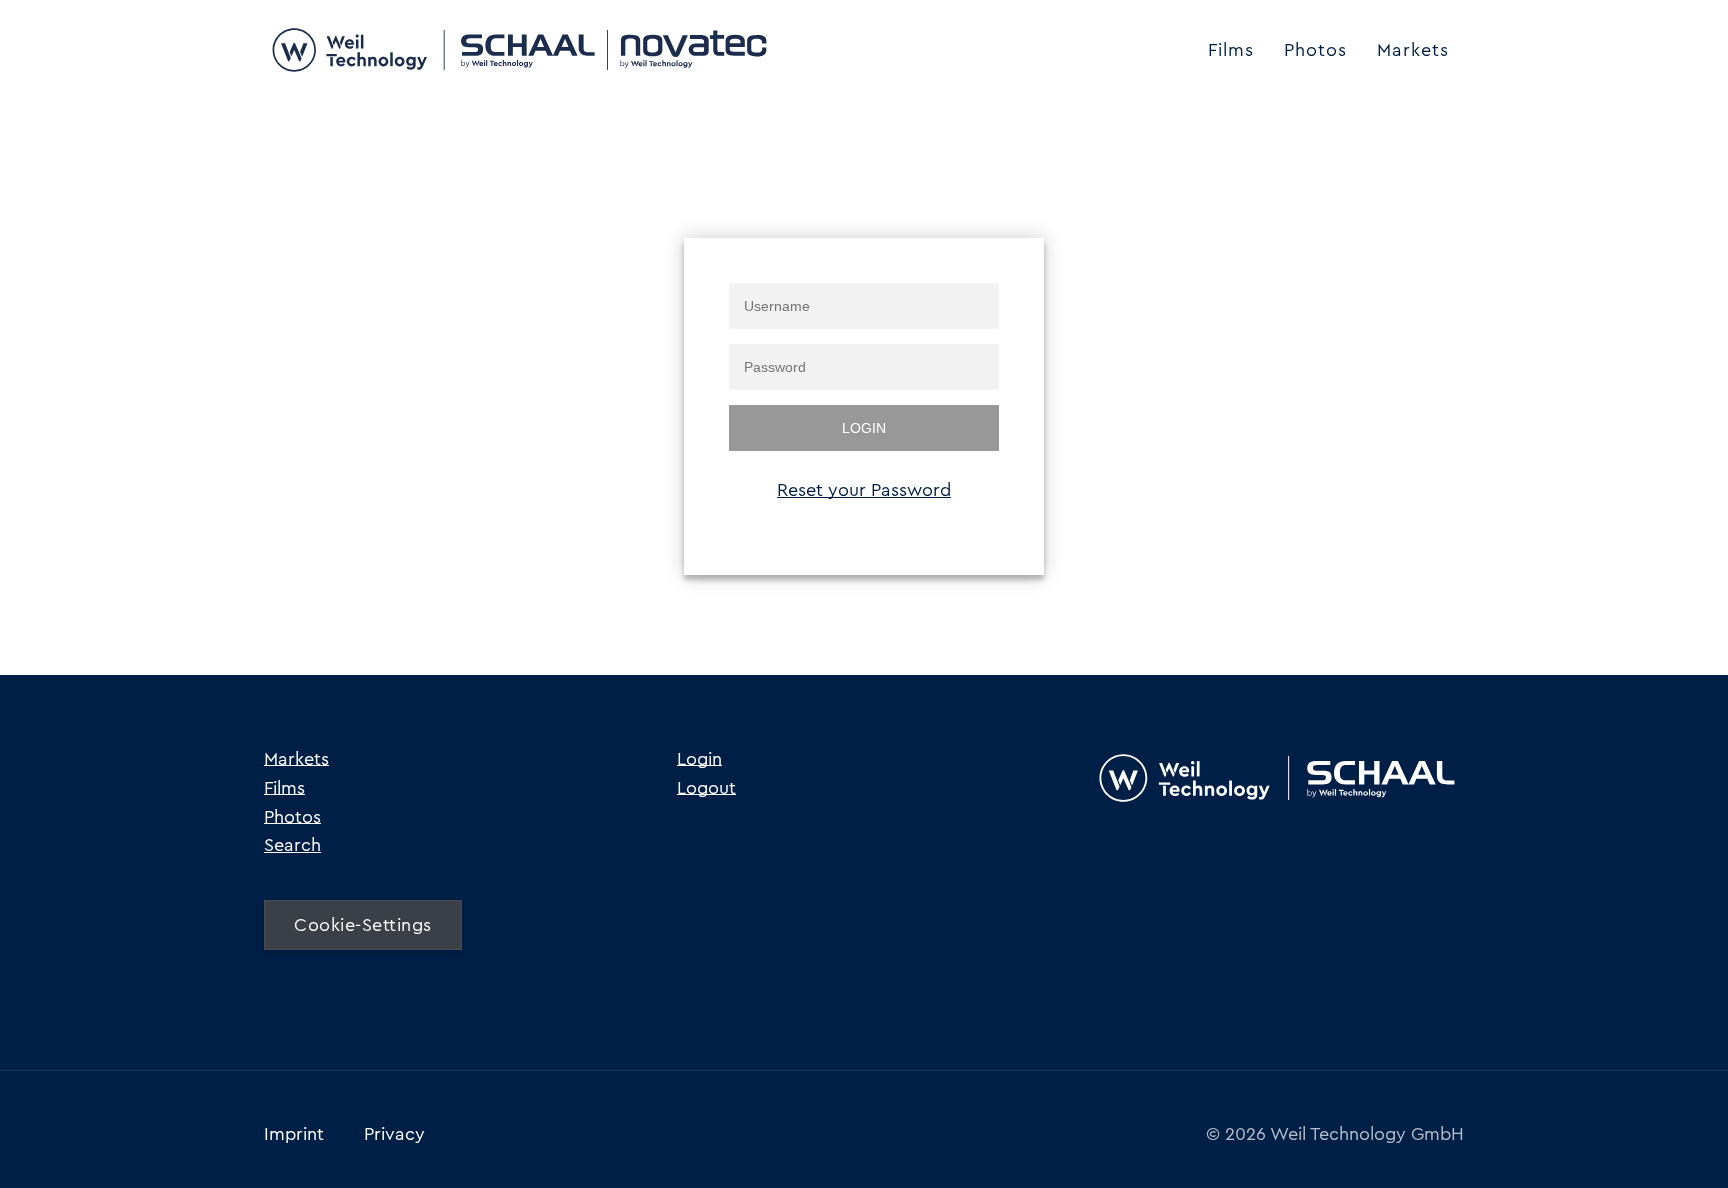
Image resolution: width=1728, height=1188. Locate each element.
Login (699, 759)
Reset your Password (864, 490)
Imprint (294, 1134)
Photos (1315, 50)
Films (1231, 50)
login (864, 428)
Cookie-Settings (363, 925)
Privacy (394, 1134)
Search (292, 845)
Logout (706, 788)
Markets (1413, 50)
